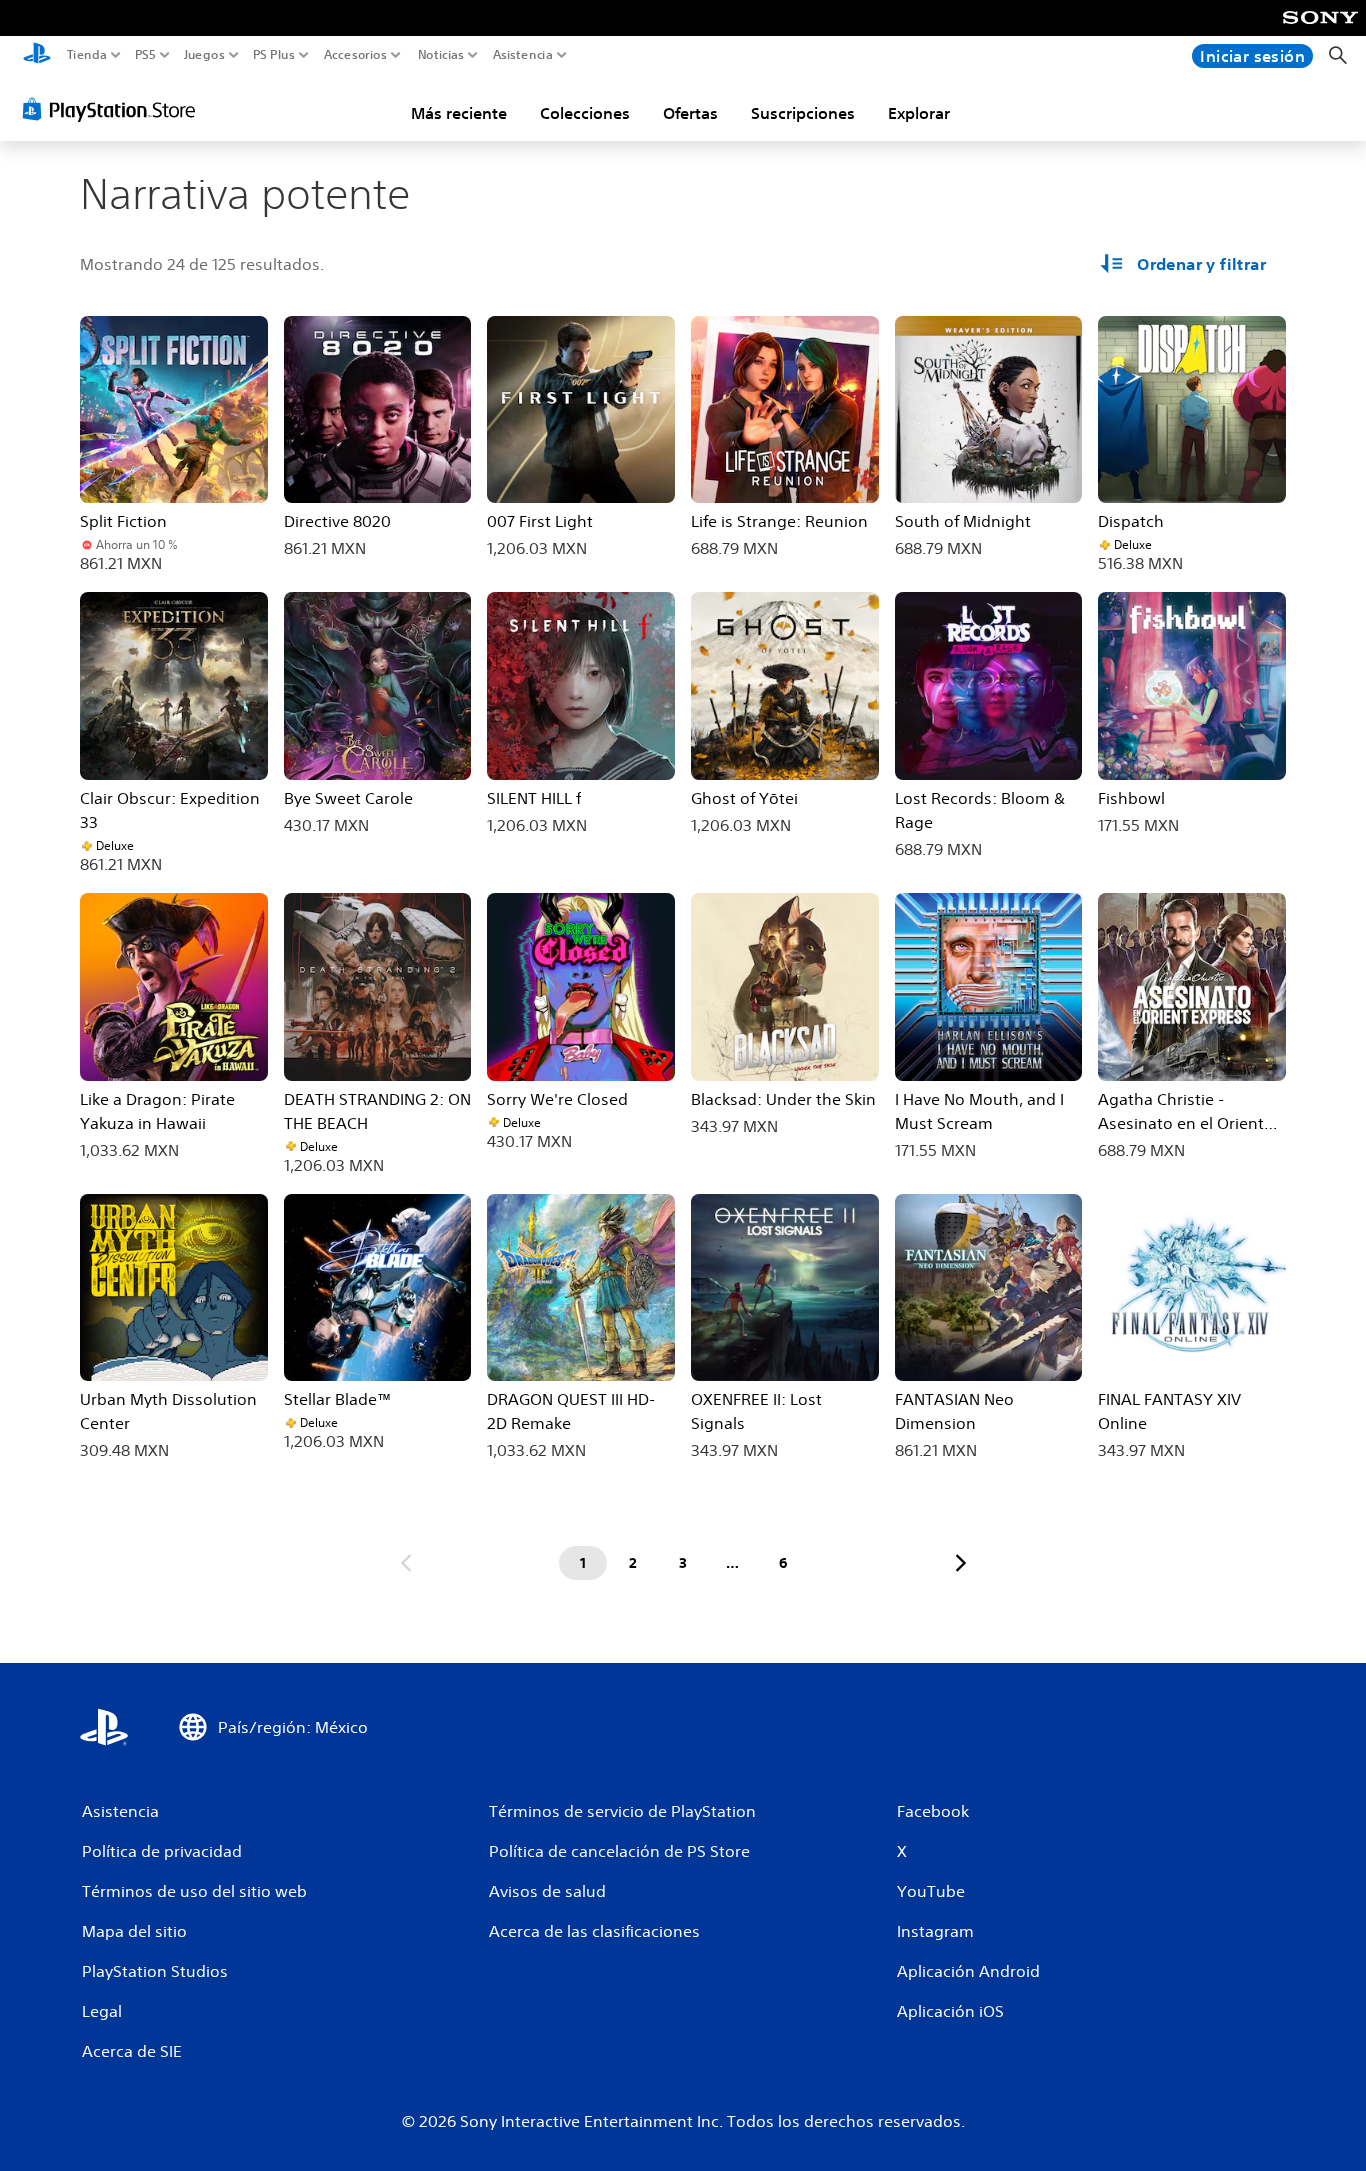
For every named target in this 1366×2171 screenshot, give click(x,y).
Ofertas (690, 113)
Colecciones (585, 113)
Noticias (440, 55)
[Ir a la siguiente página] (961, 1563)
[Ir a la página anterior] (406, 1563)
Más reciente (459, 113)
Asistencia (523, 55)
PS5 (145, 55)
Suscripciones (803, 113)
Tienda (87, 55)
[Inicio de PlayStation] (37, 55)
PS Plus (274, 55)
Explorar (919, 113)
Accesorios (354, 55)
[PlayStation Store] (114, 109)
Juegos (203, 55)
